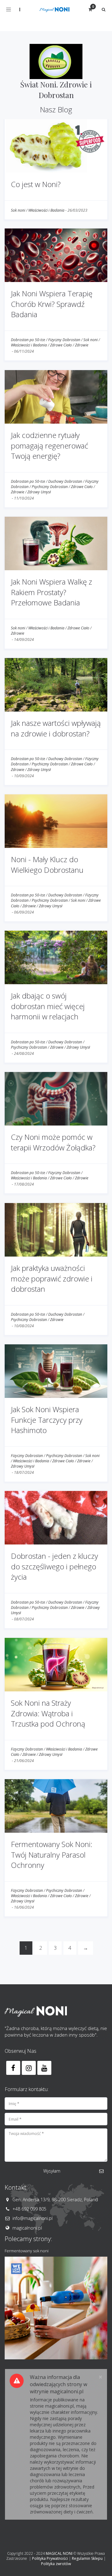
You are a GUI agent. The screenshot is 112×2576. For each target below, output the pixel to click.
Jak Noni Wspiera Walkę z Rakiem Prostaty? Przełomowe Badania (51, 592)
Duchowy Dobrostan (65, 481)
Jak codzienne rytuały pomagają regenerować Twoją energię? (49, 445)
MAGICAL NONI (59, 2553)
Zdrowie (82, 345)
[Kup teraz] (56, 2308)
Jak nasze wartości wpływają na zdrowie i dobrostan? (56, 728)
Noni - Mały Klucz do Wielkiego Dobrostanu (47, 865)
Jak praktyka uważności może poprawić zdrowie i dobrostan (52, 1278)
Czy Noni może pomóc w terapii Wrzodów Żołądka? (53, 1142)
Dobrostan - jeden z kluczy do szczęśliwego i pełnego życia (54, 1566)
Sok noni (18, 210)
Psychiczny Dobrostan (50, 487)
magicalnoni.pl (27, 2228)
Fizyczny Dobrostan (64, 340)
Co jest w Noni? (36, 184)
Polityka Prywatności (50, 2558)
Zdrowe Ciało (61, 345)
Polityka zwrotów (56, 2564)
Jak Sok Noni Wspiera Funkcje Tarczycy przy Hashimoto (47, 1420)
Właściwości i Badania (46, 210)
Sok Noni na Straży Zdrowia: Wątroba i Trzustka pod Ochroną (48, 1713)
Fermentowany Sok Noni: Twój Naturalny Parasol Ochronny (52, 1854)
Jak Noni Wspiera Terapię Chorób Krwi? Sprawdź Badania (52, 304)
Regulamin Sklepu (87, 2558)
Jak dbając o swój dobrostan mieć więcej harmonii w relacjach (48, 1006)
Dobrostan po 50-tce (28, 340)
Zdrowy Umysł (39, 492)
